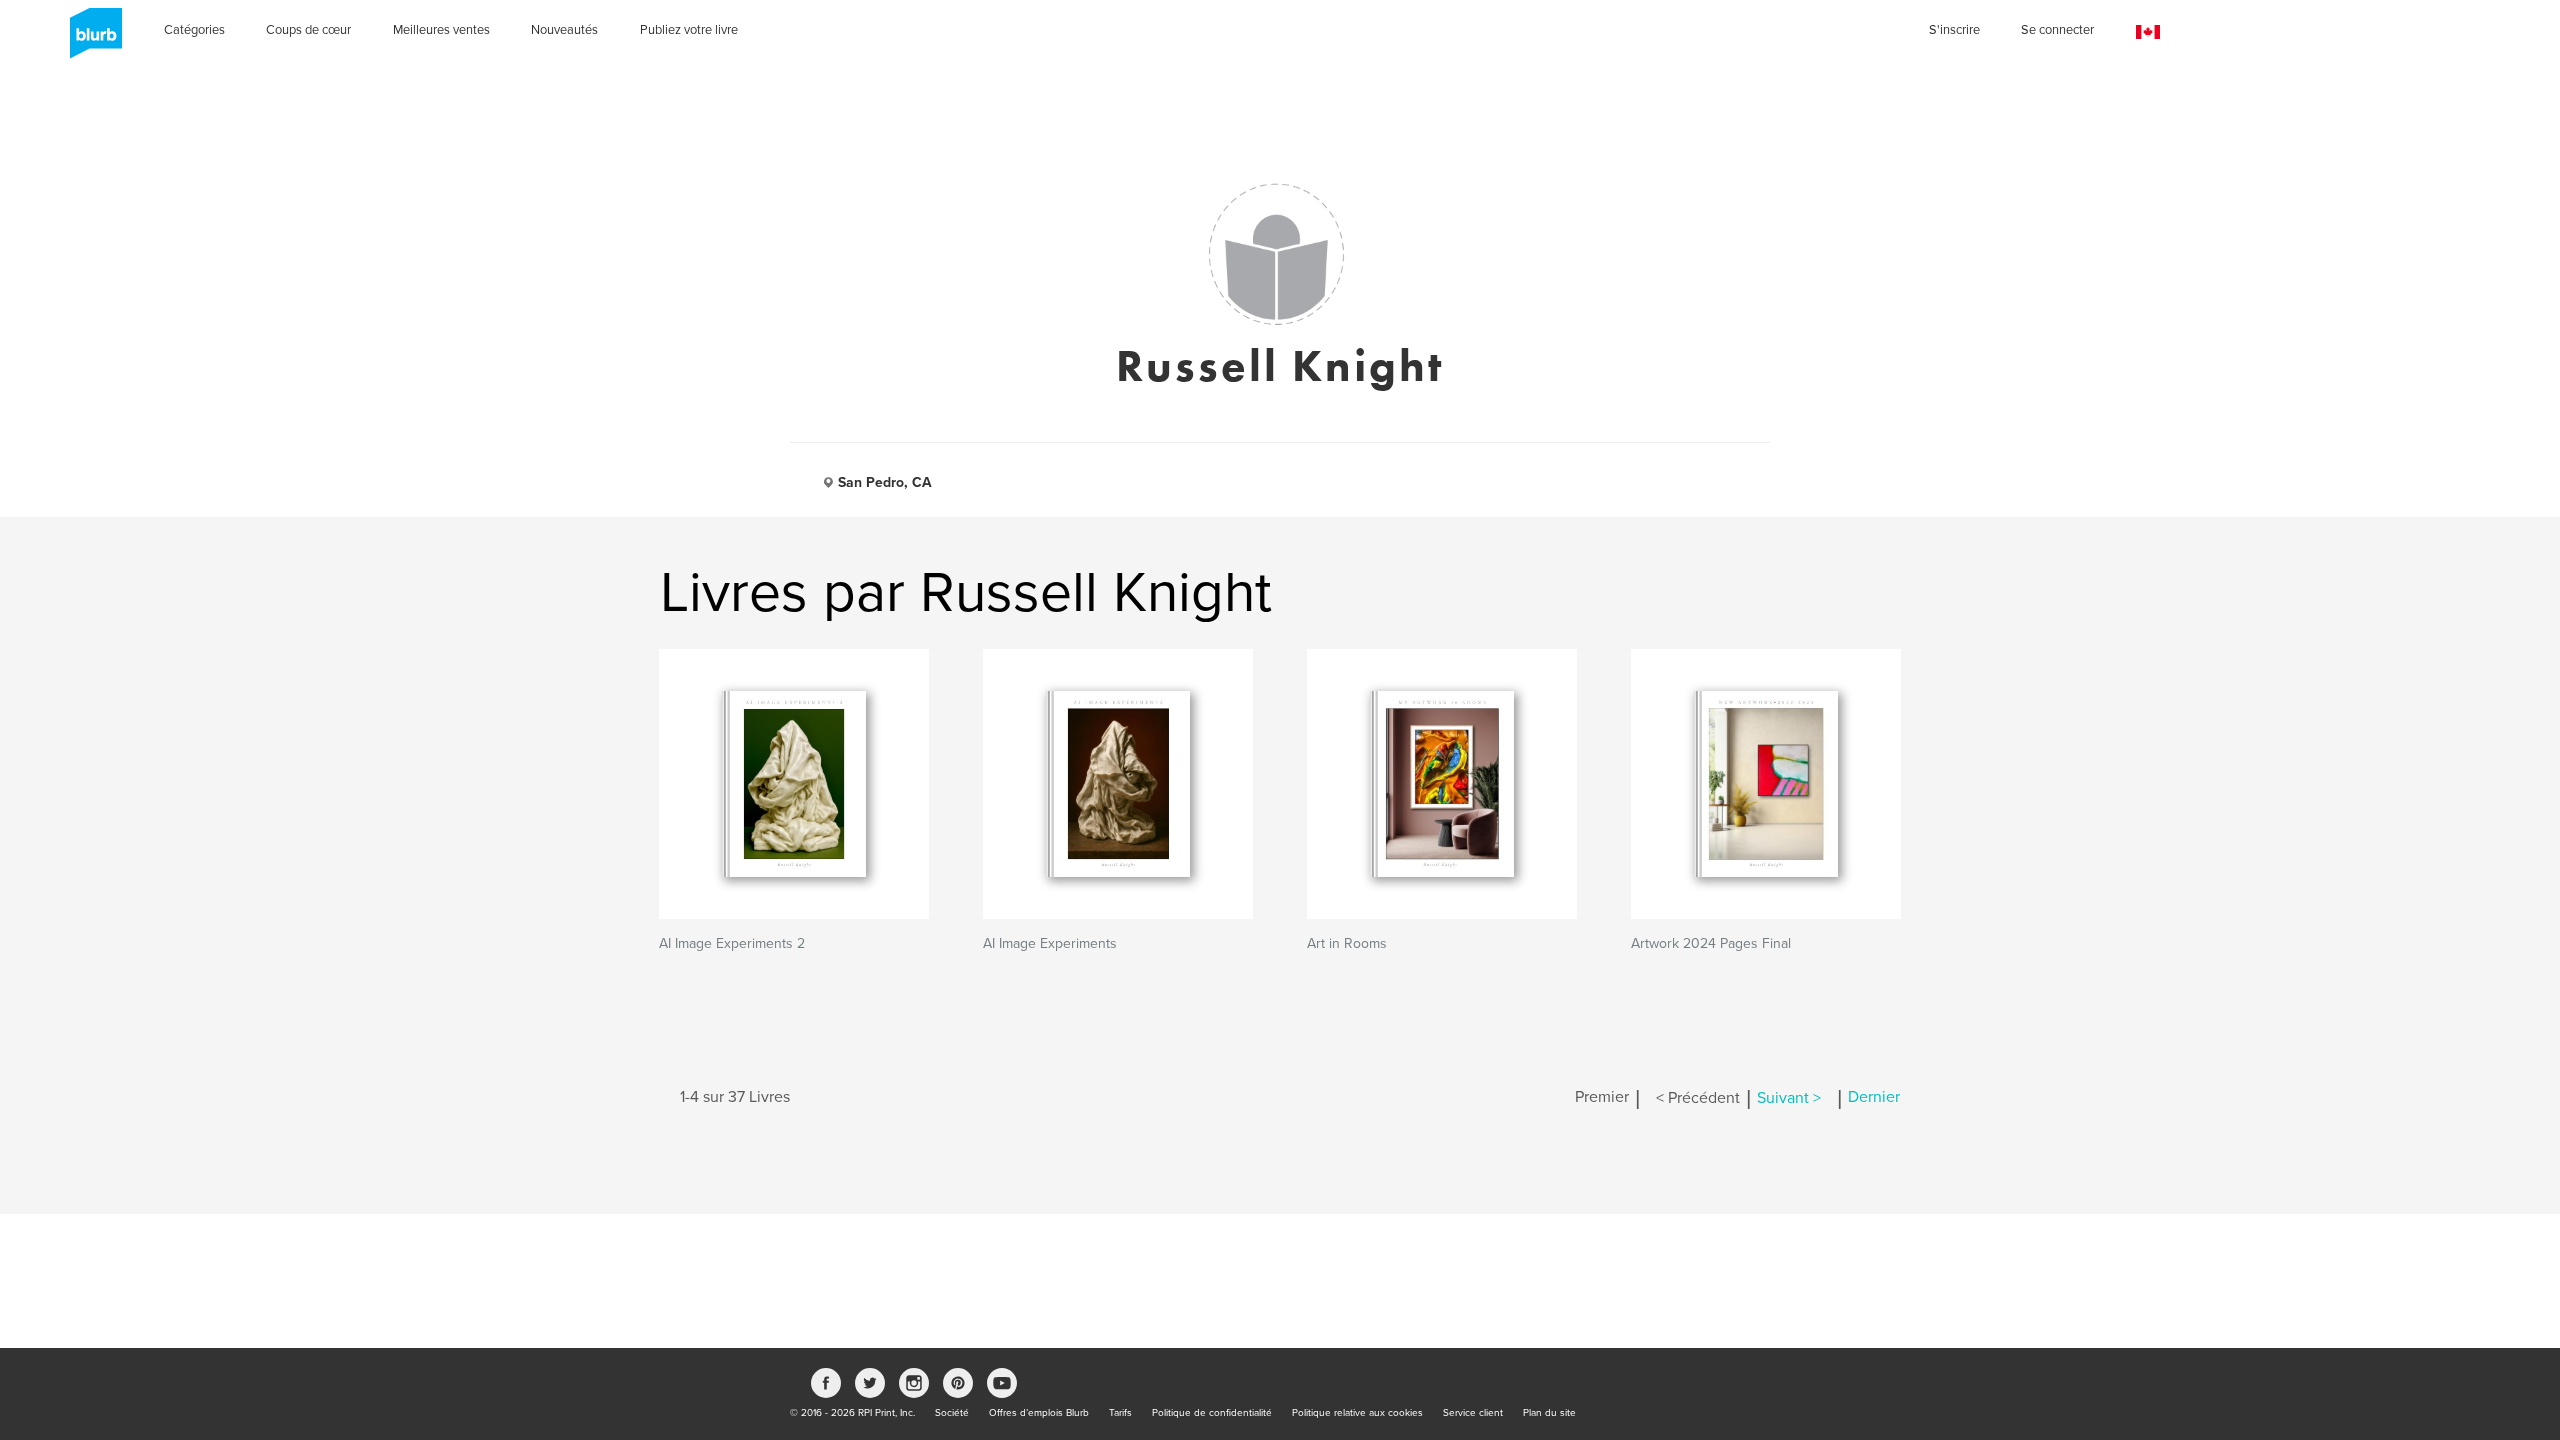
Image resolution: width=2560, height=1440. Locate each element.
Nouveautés (564, 30)
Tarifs (1120, 1413)
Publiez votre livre (689, 30)
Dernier (1874, 1098)
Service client (1473, 1413)
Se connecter (2057, 30)
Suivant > (1789, 1098)
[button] (2148, 32)
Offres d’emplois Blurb (1039, 1413)
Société (952, 1413)
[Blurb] (90, 40)
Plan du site (1549, 1413)
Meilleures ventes (441, 30)
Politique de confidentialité (1212, 1413)
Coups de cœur (308, 30)
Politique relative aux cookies (1357, 1413)
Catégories (194, 30)
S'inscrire (1954, 30)
